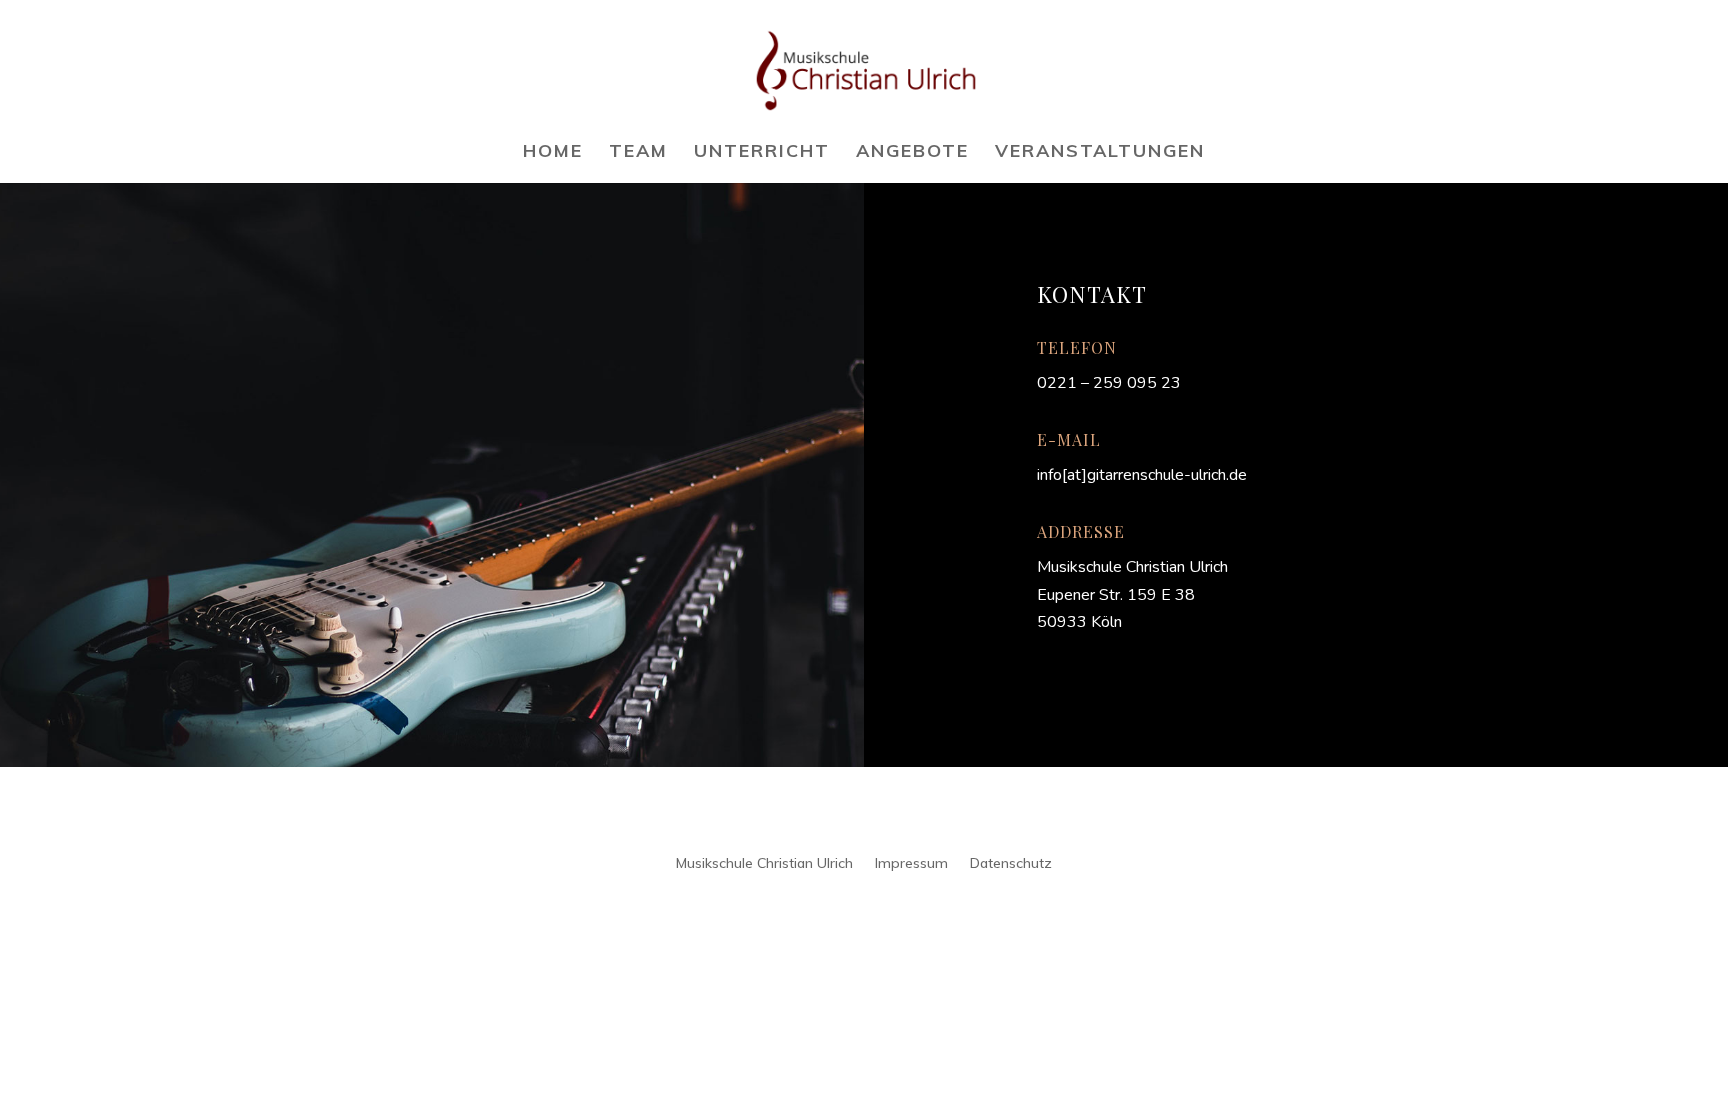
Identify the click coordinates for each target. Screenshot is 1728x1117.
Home (553, 153)
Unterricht (762, 153)
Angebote (912, 153)
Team (638, 153)
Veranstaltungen (1100, 153)
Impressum (911, 862)
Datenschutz (1011, 862)
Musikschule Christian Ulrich (764, 862)
